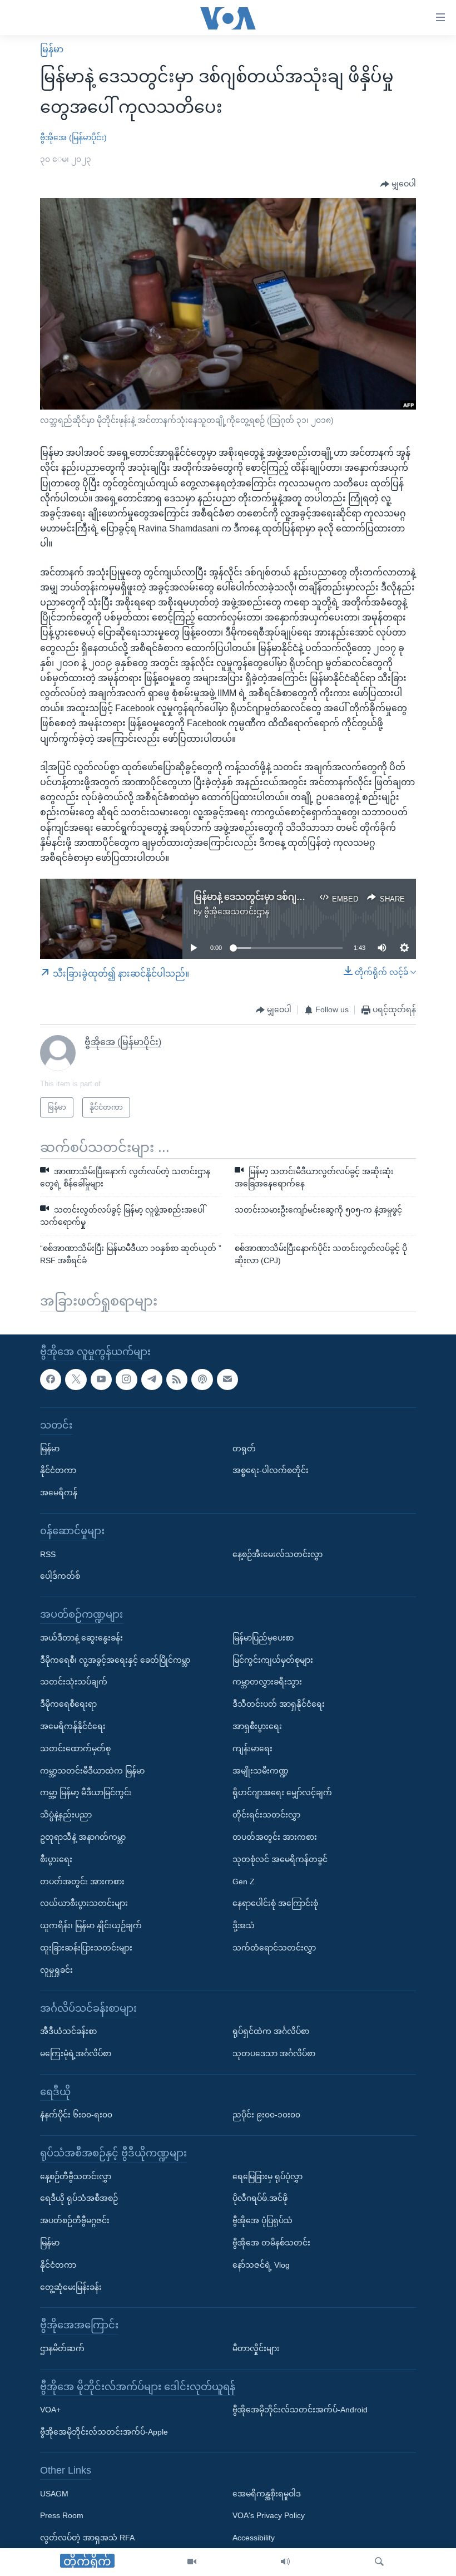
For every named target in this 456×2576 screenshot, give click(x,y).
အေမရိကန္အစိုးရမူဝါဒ (267, 2493)
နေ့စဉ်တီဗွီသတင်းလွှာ (76, 2176)
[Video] (192, 2562)
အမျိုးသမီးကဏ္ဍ (261, 1770)
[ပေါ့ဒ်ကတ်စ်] (202, 1379)
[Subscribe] (227, 1379)
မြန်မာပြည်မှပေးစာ (263, 1637)
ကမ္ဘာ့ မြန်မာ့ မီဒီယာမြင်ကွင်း (86, 1792)
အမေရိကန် (59, 1493)
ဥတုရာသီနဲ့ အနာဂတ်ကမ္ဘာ (83, 1837)
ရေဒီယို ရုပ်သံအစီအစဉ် (79, 2198)
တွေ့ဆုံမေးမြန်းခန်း (71, 2287)
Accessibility (254, 2538)
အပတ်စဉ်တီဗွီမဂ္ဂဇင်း (75, 2220)
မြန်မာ (52, 49)
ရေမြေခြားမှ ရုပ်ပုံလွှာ (267, 2176)
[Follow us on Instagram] (126, 1379)
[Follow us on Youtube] (101, 1379)
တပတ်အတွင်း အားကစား (82, 1881)
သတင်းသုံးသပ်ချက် (74, 1682)
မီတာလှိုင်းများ (256, 2348)
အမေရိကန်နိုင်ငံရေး (73, 1726)
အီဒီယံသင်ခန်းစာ (68, 2031)
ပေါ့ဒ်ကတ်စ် (60, 1576)
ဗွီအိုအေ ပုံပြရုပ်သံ (262, 2220)
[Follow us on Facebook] (51, 1379)
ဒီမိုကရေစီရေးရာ (68, 1704)
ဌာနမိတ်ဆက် (62, 2348)
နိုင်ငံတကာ (58, 1470)
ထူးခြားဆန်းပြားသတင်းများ (86, 1948)
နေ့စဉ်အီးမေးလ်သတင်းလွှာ (277, 1554)
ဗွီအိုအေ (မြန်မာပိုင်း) (73, 137)
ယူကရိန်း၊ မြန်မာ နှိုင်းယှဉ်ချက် (91, 1925)
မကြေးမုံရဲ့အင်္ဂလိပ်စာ (76, 2053)
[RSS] (177, 1379)
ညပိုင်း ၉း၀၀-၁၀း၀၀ (266, 2115)
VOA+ (50, 2410)
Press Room (62, 2515)
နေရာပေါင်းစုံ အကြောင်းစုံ (275, 1903)
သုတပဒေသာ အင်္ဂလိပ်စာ (274, 2053)
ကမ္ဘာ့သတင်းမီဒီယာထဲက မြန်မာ (92, 1770)
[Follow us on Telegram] (152, 1379)
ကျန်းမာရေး (252, 1748)
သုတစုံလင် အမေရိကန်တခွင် (280, 1859)
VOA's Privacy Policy (269, 2515)
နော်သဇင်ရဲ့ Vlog (261, 2264)
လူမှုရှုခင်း (56, 1969)
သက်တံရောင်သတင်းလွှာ (274, 1948)
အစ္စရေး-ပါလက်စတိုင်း (271, 1470)
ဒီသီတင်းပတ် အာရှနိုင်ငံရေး (279, 1704)
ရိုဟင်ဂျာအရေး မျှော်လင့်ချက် (282, 1792)
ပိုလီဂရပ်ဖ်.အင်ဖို (260, 2198)
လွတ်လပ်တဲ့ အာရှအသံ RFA (87, 2538)
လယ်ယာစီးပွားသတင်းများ (84, 1903)
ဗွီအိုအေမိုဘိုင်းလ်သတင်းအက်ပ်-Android (300, 2410)
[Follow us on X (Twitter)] (76, 1379)
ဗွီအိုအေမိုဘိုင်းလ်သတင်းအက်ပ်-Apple (104, 2432)
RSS (48, 1554)
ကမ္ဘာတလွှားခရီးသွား (267, 1682)
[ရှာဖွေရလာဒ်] (379, 2562)
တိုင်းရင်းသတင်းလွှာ (266, 1815)
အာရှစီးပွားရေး (257, 1726)
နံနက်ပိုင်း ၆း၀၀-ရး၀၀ (76, 2115)
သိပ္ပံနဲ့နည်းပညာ (66, 1815)
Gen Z (244, 1881)
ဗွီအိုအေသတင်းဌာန (237, 912)
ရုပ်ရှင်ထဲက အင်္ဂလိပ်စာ (271, 2031)
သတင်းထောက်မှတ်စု (75, 1748)
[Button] (398, 184)
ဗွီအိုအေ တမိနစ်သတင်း (271, 2243)
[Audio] (285, 2562)
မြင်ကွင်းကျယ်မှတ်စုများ (273, 1659)
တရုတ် (244, 1448)
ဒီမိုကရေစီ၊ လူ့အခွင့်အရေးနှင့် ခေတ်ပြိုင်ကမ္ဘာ (115, 1659)
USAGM (54, 2493)
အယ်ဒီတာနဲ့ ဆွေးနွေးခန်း (81, 1637)
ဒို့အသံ (244, 1925)
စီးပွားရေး (56, 1859)
